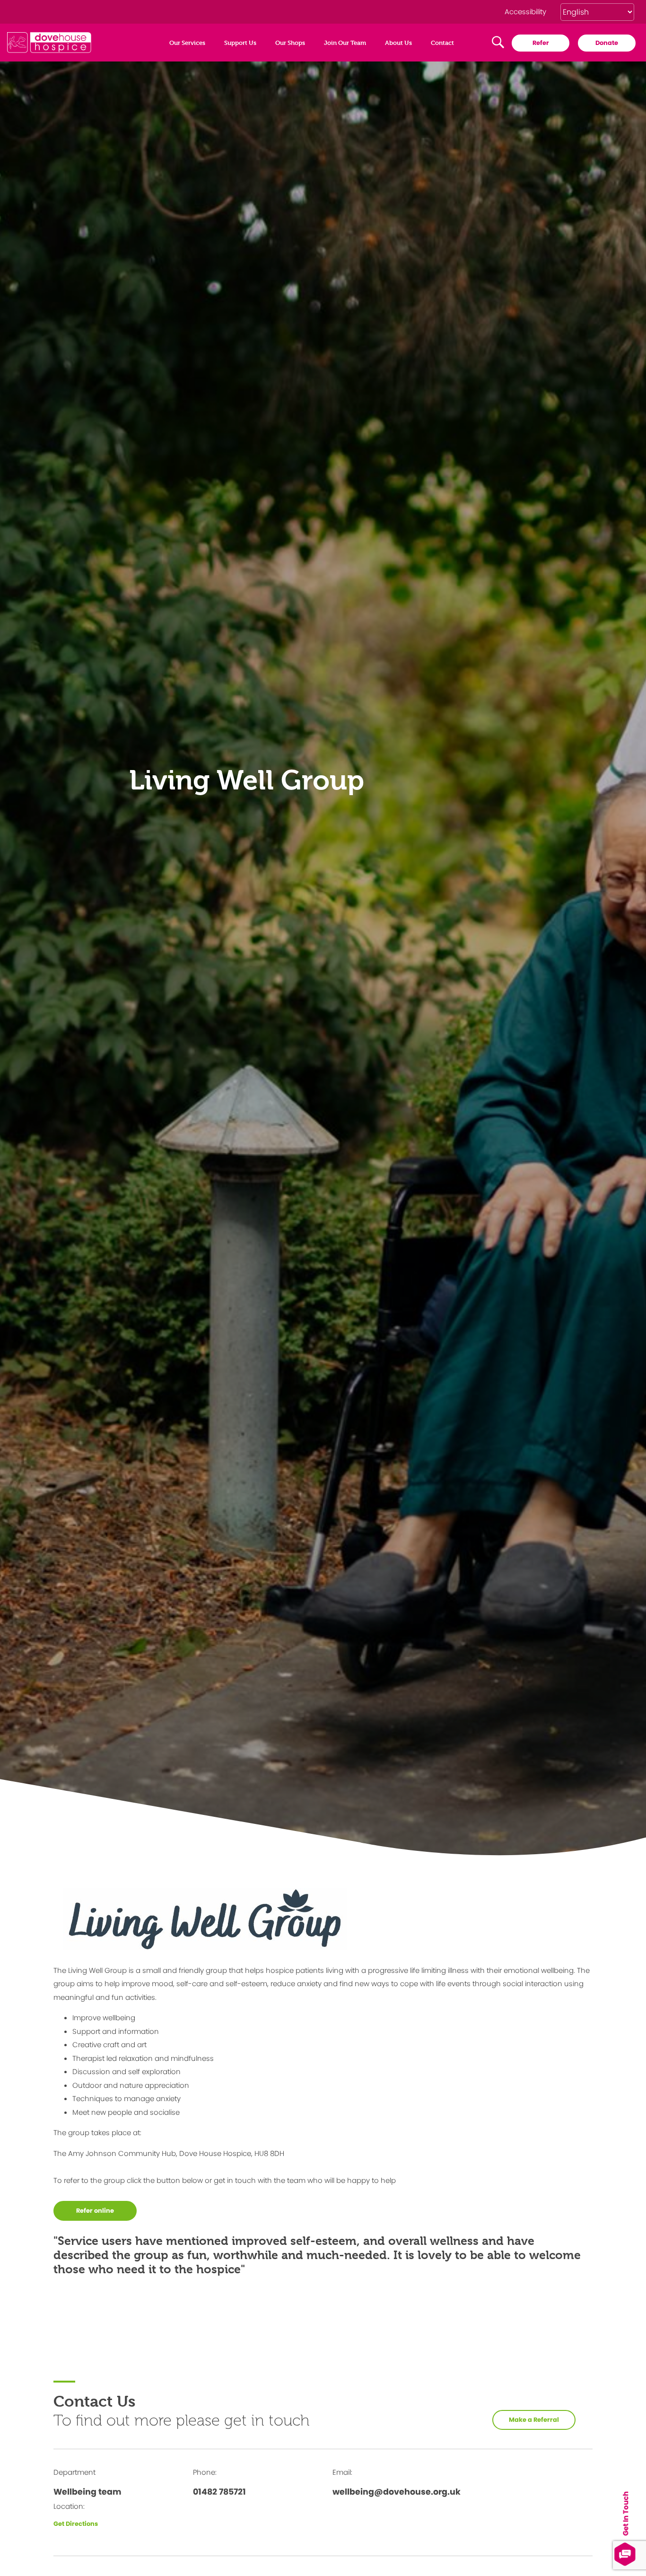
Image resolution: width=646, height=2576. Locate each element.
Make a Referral (534, 2420)
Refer (541, 43)
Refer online (95, 2211)
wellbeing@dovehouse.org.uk (397, 2492)
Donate (607, 43)
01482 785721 (219, 2492)
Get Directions (76, 2524)
